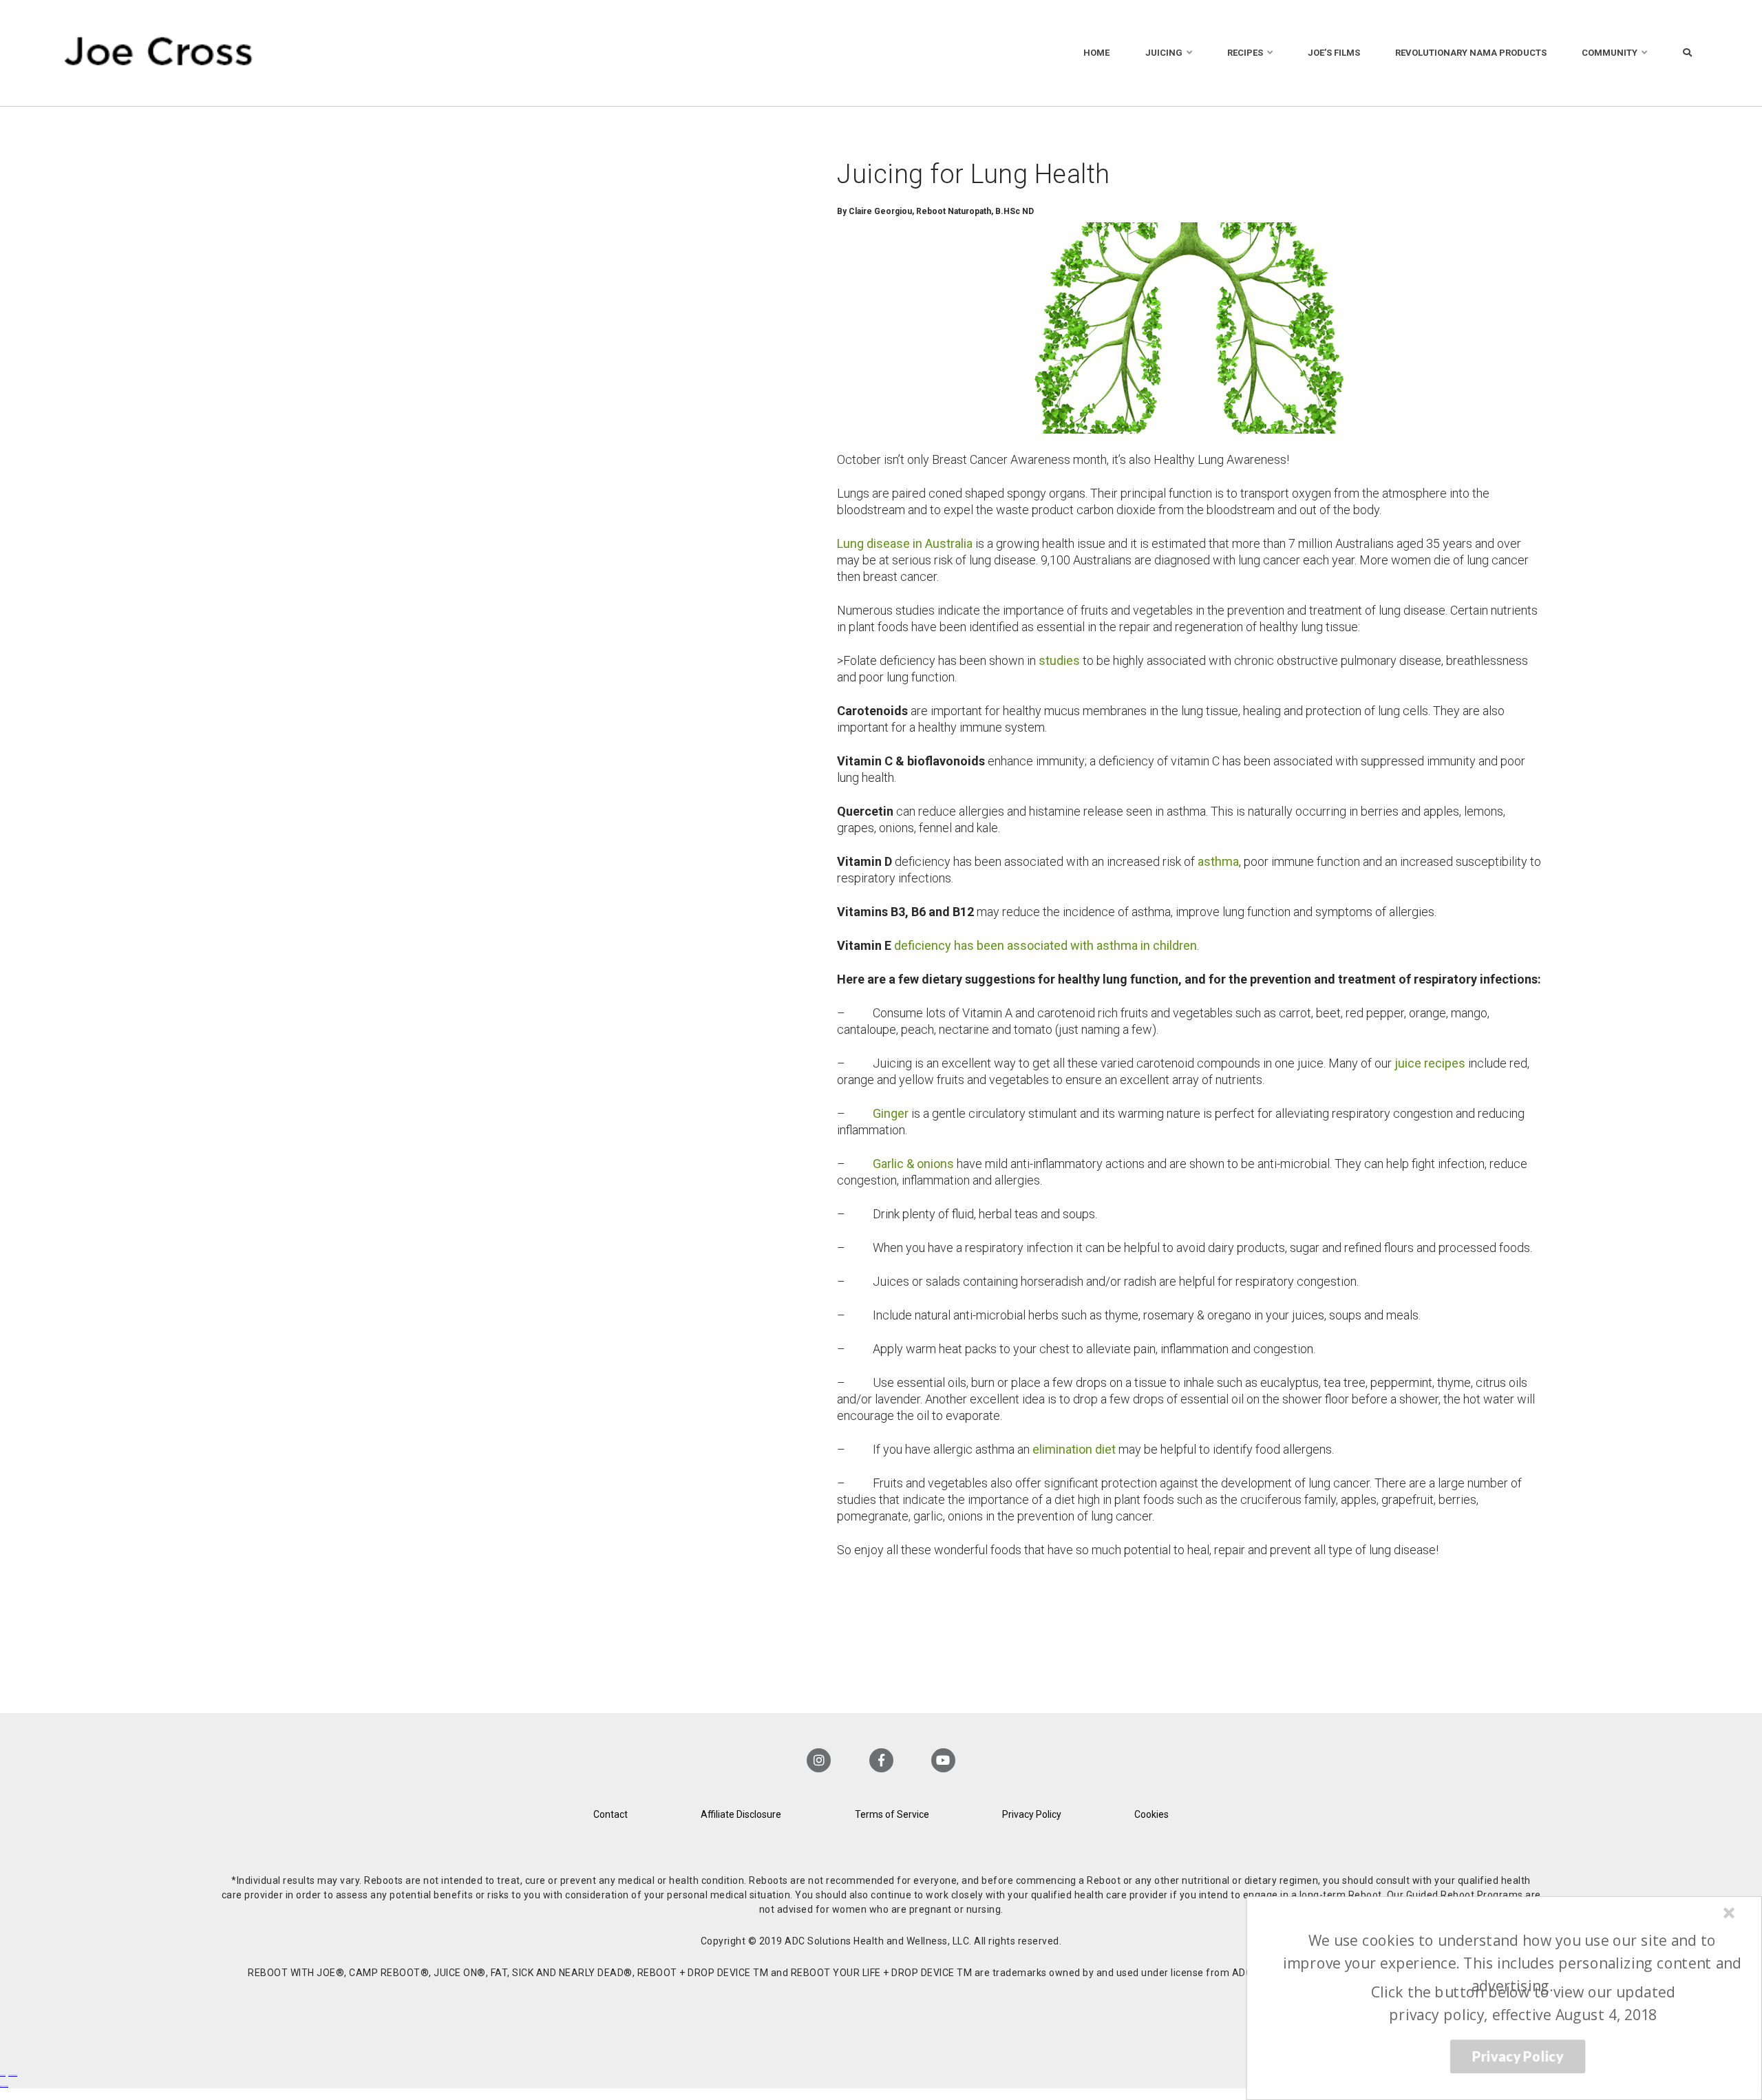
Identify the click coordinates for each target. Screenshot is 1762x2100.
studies (1059, 660)
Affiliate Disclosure (741, 1814)
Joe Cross (159, 53)
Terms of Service (892, 1814)
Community (1610, 53)
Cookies (1151, 1814)
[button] (1512, 1963)
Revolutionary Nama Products (1471, 53)
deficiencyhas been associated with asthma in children (1045, 945)
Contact (611, 1814)
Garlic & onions (913, 1164)
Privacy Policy (1032, 1814)
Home (1096, 53)
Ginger (891, 1113)
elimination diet (1074, 1449)
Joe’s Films (1334, 53)
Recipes (1245, 53)
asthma (1218, 861)
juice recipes (1430, 1063)
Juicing (1164, 53)
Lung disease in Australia (905, 543)
